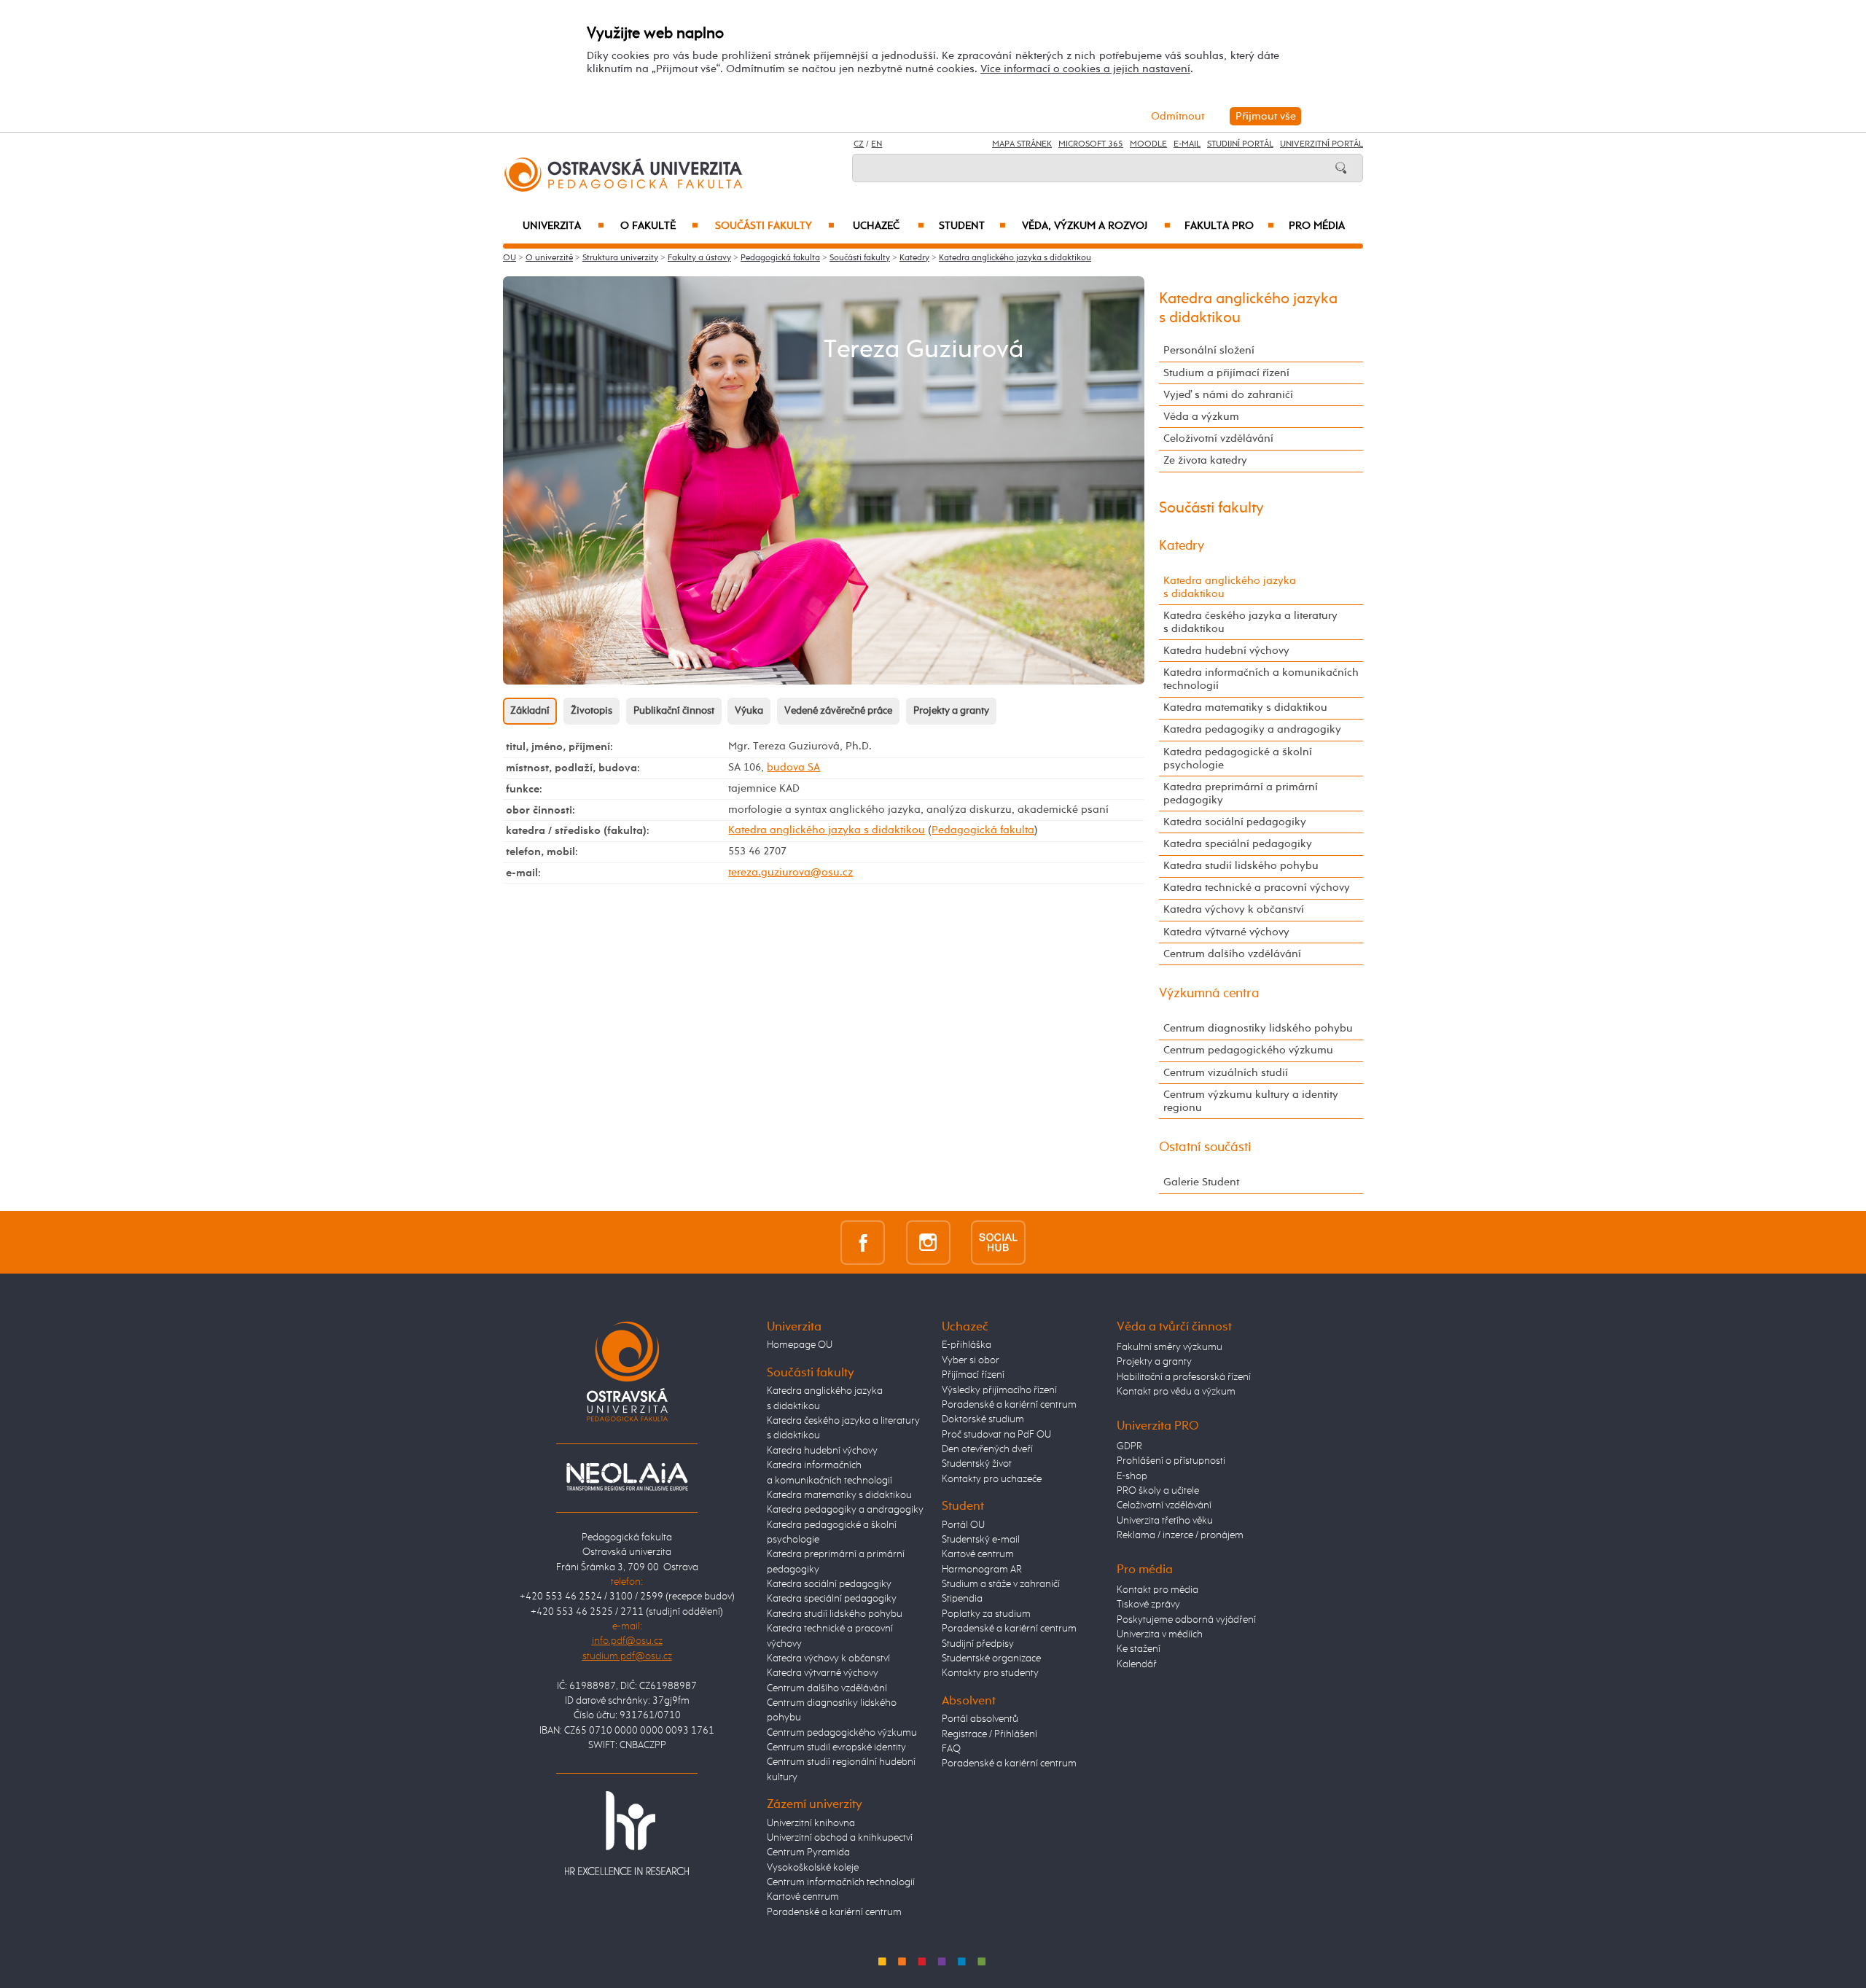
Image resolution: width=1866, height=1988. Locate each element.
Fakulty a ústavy (699, 258)
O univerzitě (549, 258)
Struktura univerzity (620, 258)
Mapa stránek (1022, 144)
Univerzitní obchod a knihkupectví (840, 1838)
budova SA (793, 767)
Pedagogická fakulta (780, 258)
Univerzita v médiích (1160, 1634)
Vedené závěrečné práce (838, 711)
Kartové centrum (803, 1897)
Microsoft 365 (1091, 144)
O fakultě (659, 226)
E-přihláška (967, 1345)
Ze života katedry (1205, 460)
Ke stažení (1139, 1649)
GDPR (1129, 1446)
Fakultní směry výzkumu (1170, 1347)
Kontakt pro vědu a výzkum (1176, 1392)
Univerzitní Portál (1322, 144)
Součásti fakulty (775, 226)
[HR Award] (627, 1832)
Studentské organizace (991, 1658)
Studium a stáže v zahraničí (1001, 1584)
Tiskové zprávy (1148, 1605)
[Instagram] (928, 1242)
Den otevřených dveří (987, 1449)
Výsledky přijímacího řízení (999, 1390)
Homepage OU (800, 1345)
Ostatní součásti (1205, 1147)
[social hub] (998, 1242)
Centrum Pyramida (808, 1852)
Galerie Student (1201, 1182)
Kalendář (1137, 1664)
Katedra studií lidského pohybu (1241, 866)
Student (972, 226)
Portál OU (963, 1525)
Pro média (1317, 226)
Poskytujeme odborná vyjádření (1186, 1620)
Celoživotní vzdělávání (1218, 438)
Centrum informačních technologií (841, 1882)
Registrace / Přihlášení (989, 1734)
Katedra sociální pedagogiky (1235, 822)
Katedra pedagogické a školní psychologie (1238, 759)
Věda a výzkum (1201, 417)
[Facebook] (863, 1242)
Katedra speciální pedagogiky (1238, 844)
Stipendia (962, 1599)
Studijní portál (1240, 144)
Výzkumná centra (1209, 994)
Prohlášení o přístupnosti (1171, 1461)
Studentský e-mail (981, 1540)
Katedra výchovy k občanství (1234, 909)
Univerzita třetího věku (1165, 1521)
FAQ (951, 1749)
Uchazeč (889, 226)
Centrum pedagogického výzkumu (1248, 1050)
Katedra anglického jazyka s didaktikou (1015, 258)
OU (510, 258)
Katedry (914, 258)
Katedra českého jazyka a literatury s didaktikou (1250, 622)
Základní (530, 711)
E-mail (1187, 144)
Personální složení (1209, 350)
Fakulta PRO (1229, 226)
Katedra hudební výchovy (1226, 651)
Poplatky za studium (986, 1614)
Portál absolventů (980, 1719)
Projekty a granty (951, 711)
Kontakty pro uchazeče (992, 1479)
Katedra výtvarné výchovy (1226, 932)
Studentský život (977, 1464)
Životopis (592, 711)
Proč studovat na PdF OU (996, 1435)
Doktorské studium (983, 1419)
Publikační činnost (674, 711)
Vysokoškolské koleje (813, 1868)
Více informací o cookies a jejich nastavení (1085, 69)
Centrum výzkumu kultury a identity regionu (1251, 1101)
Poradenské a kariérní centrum (834, 1912)
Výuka (749, 711)
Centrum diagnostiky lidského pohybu (1258, 1028)
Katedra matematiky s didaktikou (1245, 708)
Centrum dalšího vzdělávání (1232, 954)
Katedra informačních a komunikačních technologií (1261, 679)
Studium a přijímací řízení (1226, 373)
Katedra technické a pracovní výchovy (1257, 888)
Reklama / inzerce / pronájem (1180, 1535)
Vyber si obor (971, 1360)
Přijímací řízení (973, 1375)
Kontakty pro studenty (990, 1673)
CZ (859, 144)
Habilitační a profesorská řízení (1184, 1377)
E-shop (1132, 1476)
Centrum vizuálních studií (1226, 1073)
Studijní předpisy (978, 1644)
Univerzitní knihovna (811, 1823)
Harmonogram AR (982, 1570)
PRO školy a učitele (1158, 1491)
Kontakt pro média (1158, 1590)
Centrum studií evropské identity (836, 1747)
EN (877, 144)
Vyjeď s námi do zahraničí (1228, 395)
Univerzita (563, 226)
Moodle (1148, 144)
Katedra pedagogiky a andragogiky (1252, 729)
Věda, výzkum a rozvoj (1096, 226)
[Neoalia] (627, 1476)
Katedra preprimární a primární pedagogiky (1241, 794)
